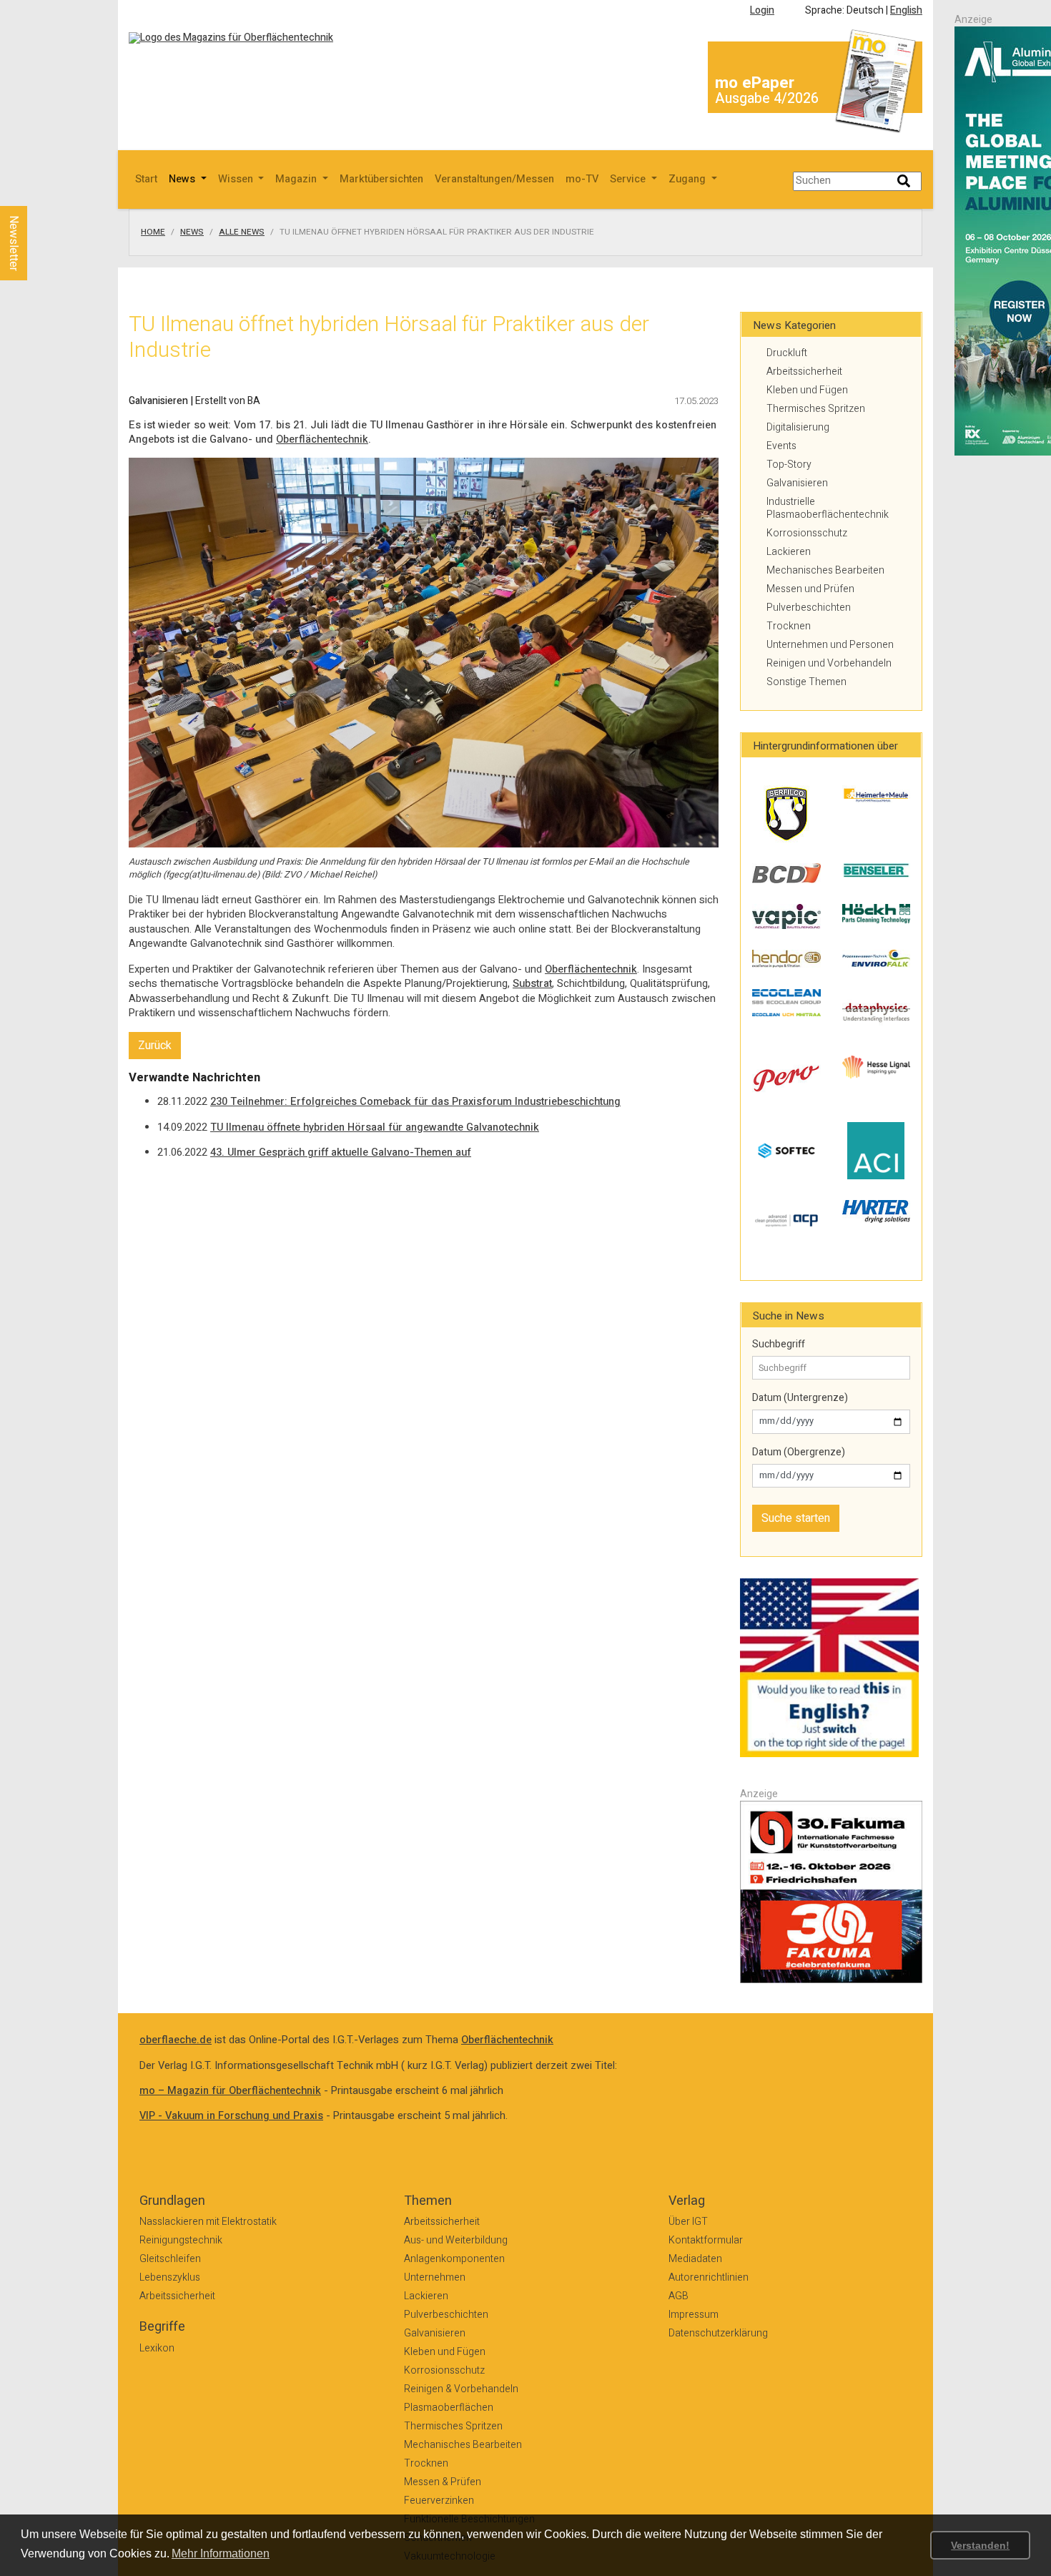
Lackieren (789, 552)
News (192, 232)
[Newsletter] (37, 192)
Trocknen (789, 626)
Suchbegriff (779, 1344)
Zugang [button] (689, 179)
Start (146, 179)
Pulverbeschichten (809, 608)
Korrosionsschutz (807, 533)
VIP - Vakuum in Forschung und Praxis (231, 2116)
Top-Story (789, 464)
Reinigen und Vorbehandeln (829, 663)
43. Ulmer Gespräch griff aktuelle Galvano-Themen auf (341, 1152)
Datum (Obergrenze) (799, 1452)
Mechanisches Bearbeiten (825, 570)
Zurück (155, 1046)
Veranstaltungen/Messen (494, 179)
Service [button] (629, 179)
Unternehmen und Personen (830, 645)
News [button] (183, 179)
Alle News (242, 232)
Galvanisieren (797, 483)
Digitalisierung (798, 427)
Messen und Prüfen (810, 589)
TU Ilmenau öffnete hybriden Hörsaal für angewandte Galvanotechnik (375, 1127)
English (906, 10)
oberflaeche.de (176, 2040)
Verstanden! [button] (980, 2545)
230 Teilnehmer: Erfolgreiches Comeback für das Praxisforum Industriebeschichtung (415, 1102)
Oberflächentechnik (322, 439)
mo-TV (582, 179)
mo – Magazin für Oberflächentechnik (230, 2091)
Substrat (532, 984)
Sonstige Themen (806, 682)
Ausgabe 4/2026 (767, 98)
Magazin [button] (297, 179)
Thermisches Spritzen (816, 409)
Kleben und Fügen (807, 390)
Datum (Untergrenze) (800, 1398)
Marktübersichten (381, 179)
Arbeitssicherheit (804, 372)
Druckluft (787, 353)
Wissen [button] (237, 179)
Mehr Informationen (221, 2553)
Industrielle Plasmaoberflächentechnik (828, 508)
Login (762, 10)
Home (153, 232)
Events (781, 446)
